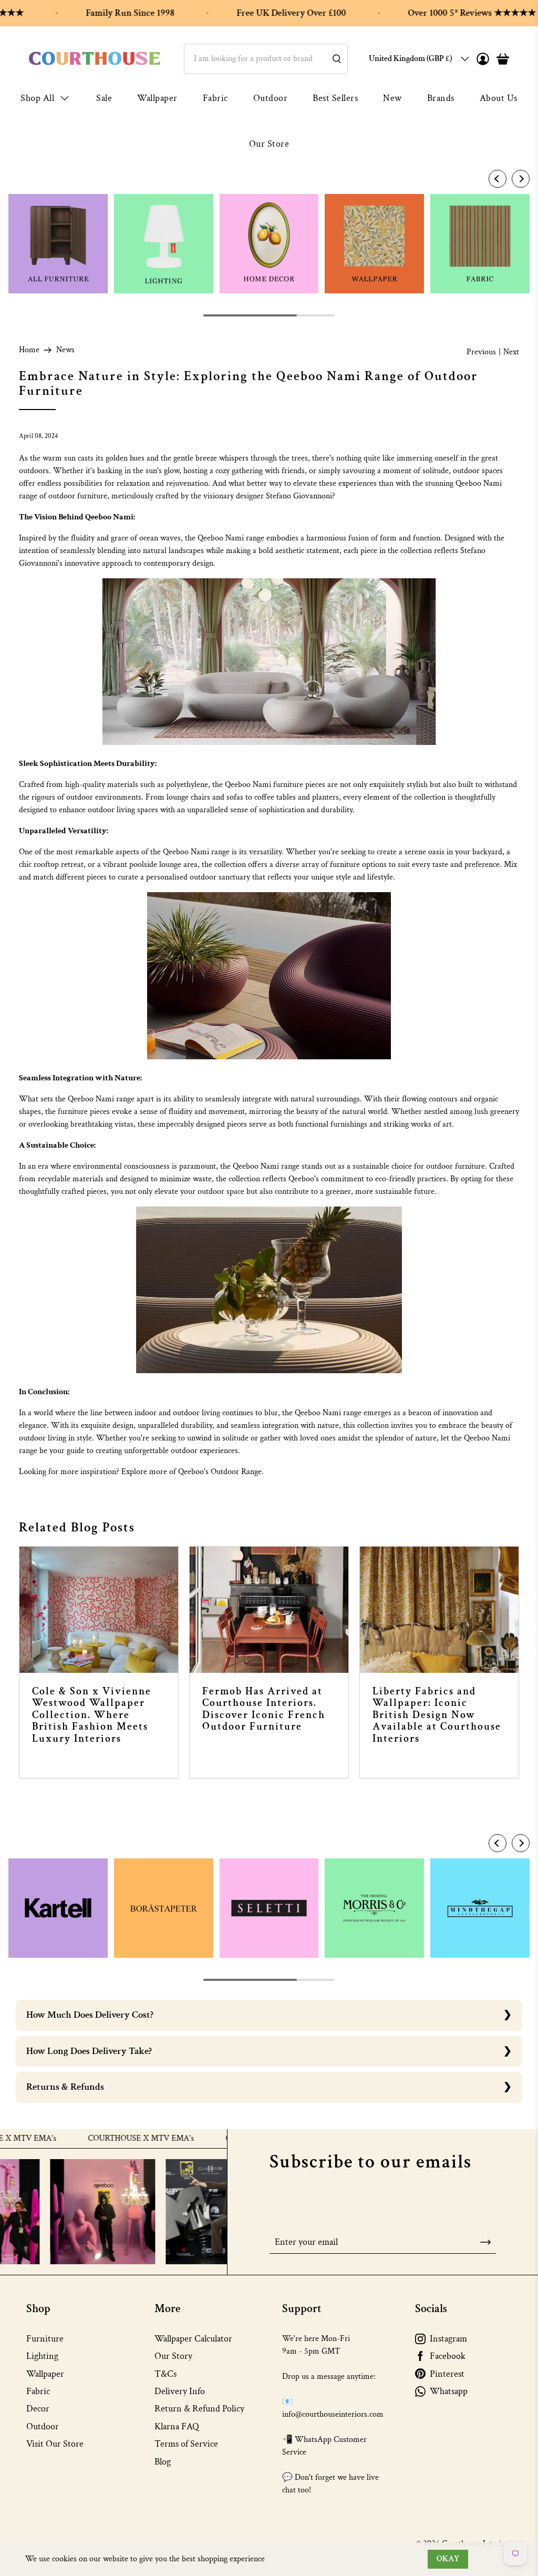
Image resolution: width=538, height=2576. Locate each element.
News (65, 350)
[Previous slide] (498, 179)
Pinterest (447, 2374)
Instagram (448, 2339)
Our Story (173, 2356)
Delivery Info (180, 2391)
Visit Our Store (55, 2444)
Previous (481, 352)
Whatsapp (449, 2391)
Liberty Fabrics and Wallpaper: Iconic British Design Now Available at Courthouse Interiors (437, 1715)
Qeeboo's (304, 1179)
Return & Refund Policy (199, 2409)
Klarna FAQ (177, 2426)
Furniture (45, 2339)
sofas (235, 797)
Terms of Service (186, 2444)
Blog (163, 2462)
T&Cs (165, 2374)
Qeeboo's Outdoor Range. (221, 1472)
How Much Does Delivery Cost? (90, 2015)
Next (511, 352)
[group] (58, 244)
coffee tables (275, 797)
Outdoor (271, 98)
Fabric (215, 98)
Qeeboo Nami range (231, 538)
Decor (38, 2409)
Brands (441, 98)
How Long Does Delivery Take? (89, 2051)
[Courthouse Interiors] (95, 59)
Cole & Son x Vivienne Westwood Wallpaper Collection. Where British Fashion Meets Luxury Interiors (92, 1715)
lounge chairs (188, 797)
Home (29, 350)
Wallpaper (157, 98)
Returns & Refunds (65, 2087)
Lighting (42, 2356)
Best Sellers (335, 98)
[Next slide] (521, 179)
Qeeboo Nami (318, 1413)
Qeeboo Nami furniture (264, 785)
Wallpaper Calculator (193, 2339)
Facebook (448, 2356)
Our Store (269, 144)
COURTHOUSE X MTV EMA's (94, 2139)
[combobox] (266, 59)
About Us (499, 98)
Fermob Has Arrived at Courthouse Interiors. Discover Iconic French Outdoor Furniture (264, 1709)
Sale (104, 98)
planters (325, 797)
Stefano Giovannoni (299, 496)
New (392, 98)
